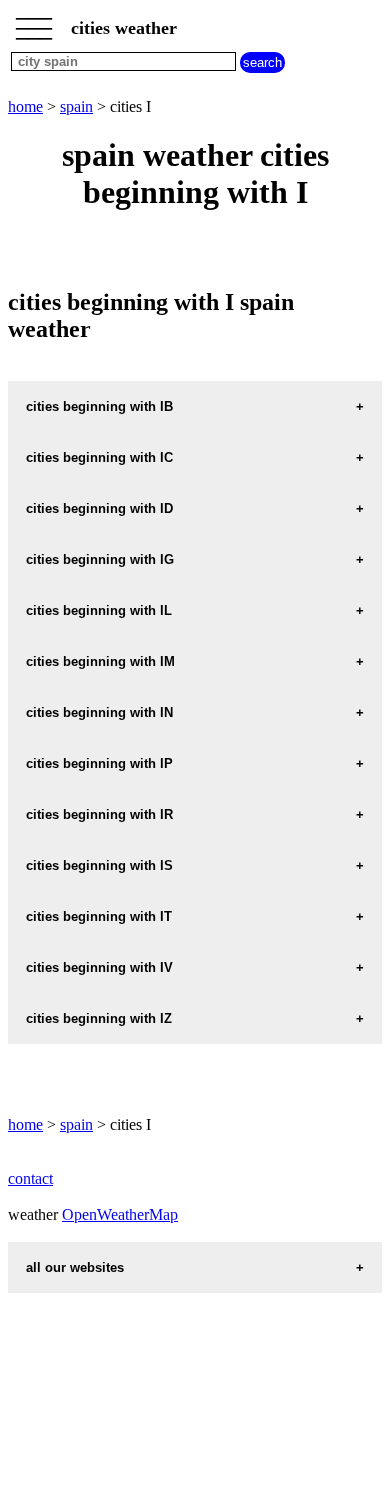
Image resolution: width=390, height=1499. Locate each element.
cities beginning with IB (99, 406)
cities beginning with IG (100, 559)
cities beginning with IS (99, 865)
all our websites (75, 1267)
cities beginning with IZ (99, 1018)
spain (76, 106)
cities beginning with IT (99, 916)
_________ (34, 22)
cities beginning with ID (99, 508)
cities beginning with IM (100, 661)
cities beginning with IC (99, 457)
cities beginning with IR (99, 814)
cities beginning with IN (99, 712)
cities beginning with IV (99, 967)
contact (30, 1178)
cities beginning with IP (99, 763)
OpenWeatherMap (120, 1214)
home (25, 106)
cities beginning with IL (99, 610)
